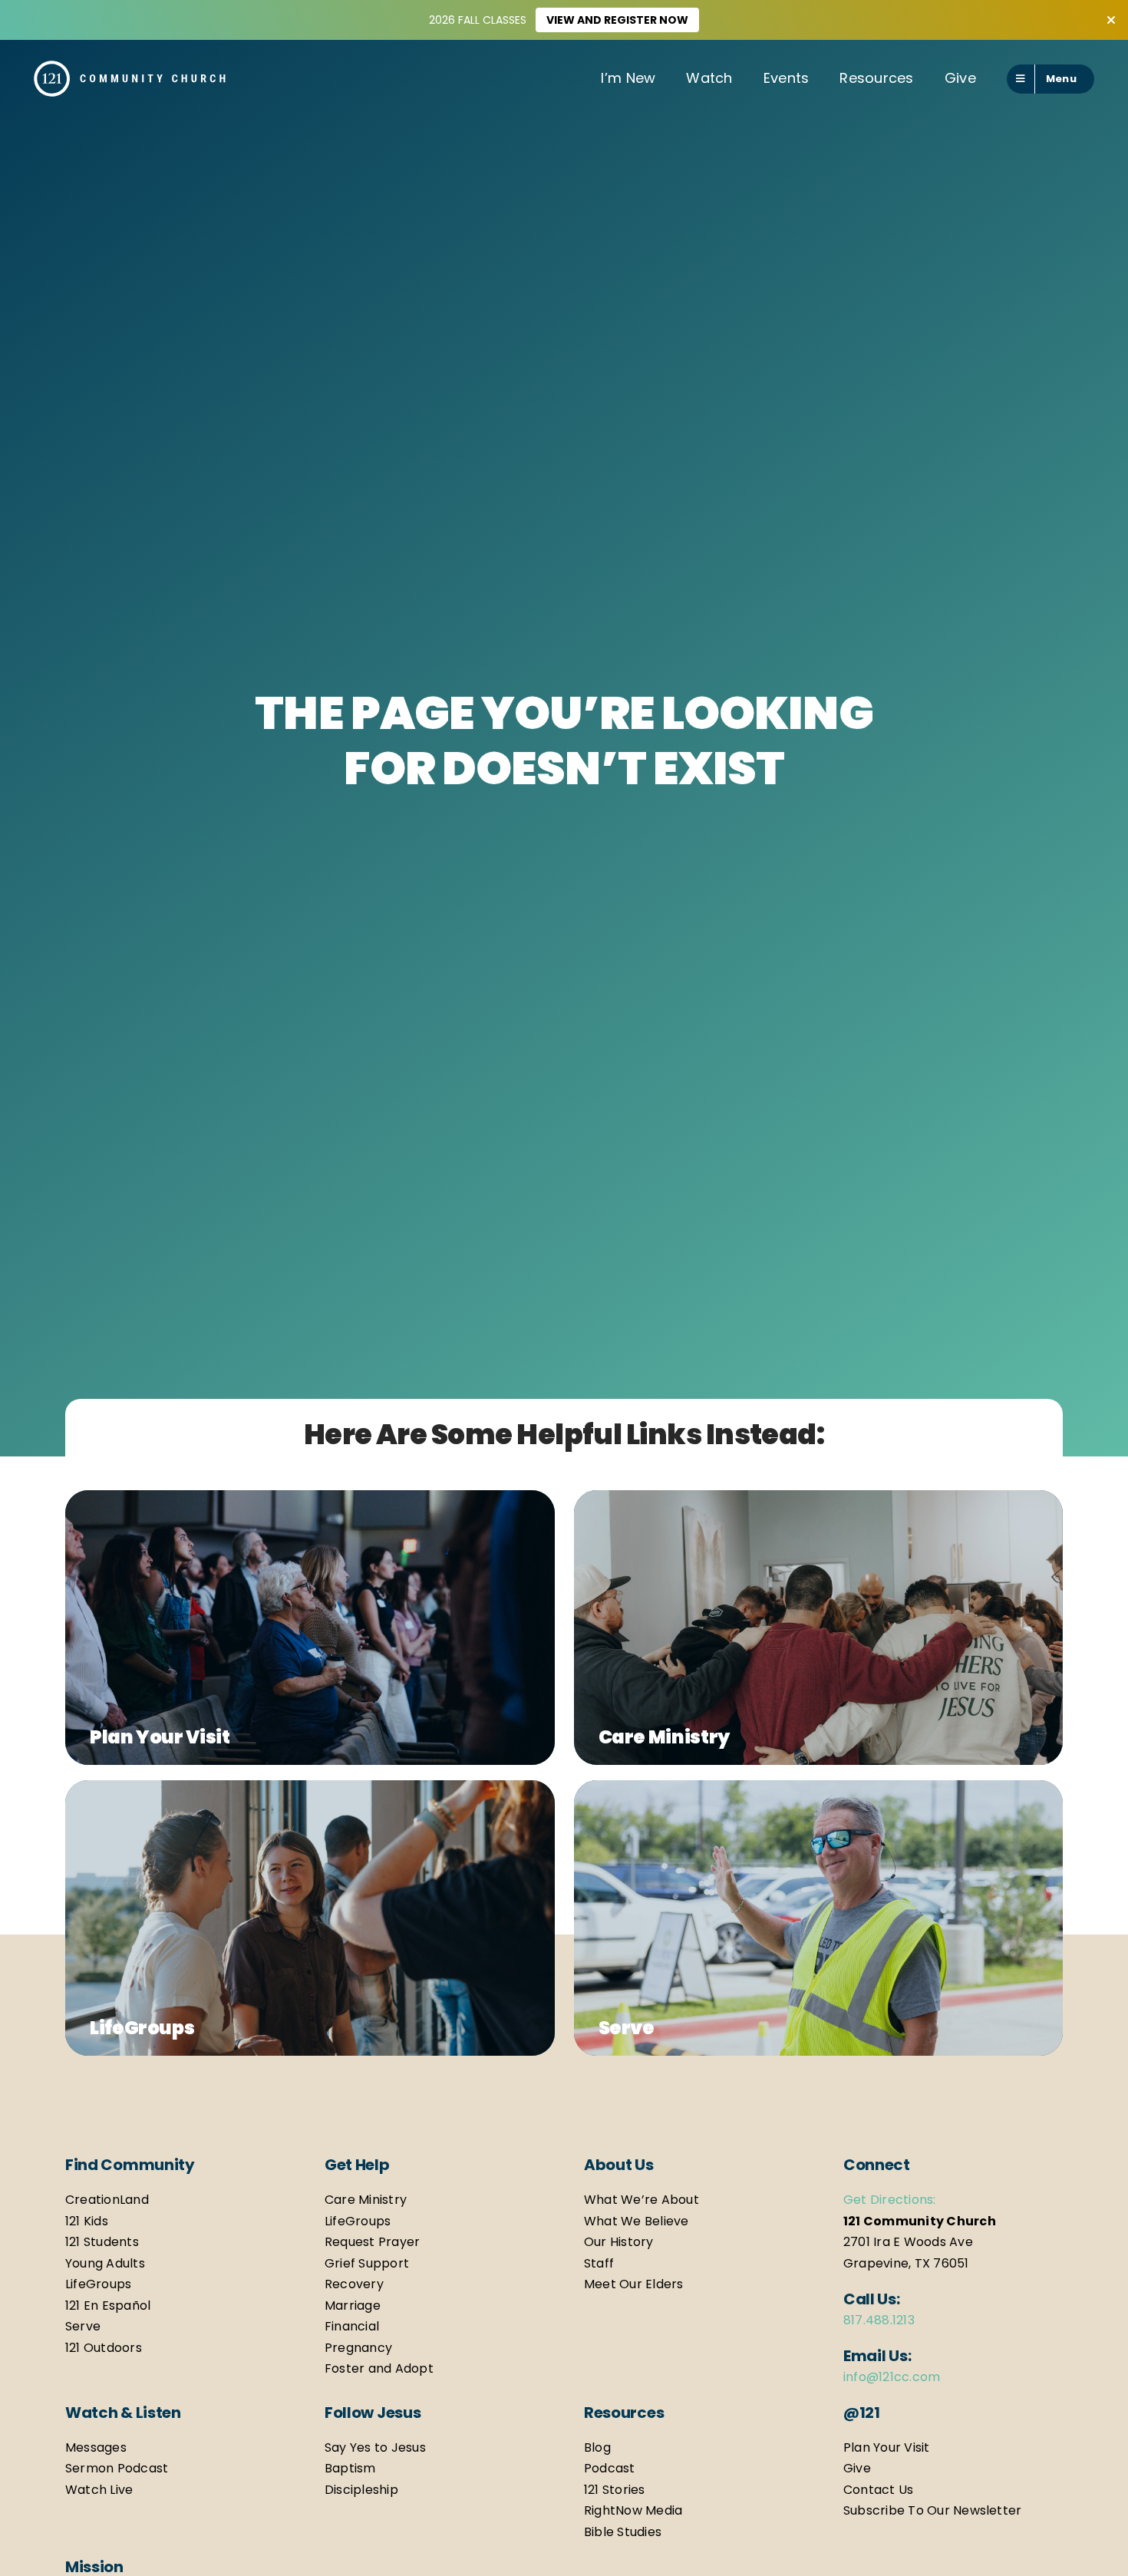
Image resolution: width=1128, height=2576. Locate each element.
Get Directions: (890, 2200)
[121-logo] (130, 66)
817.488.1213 (879, 2320)
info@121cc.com (892, 2377)
